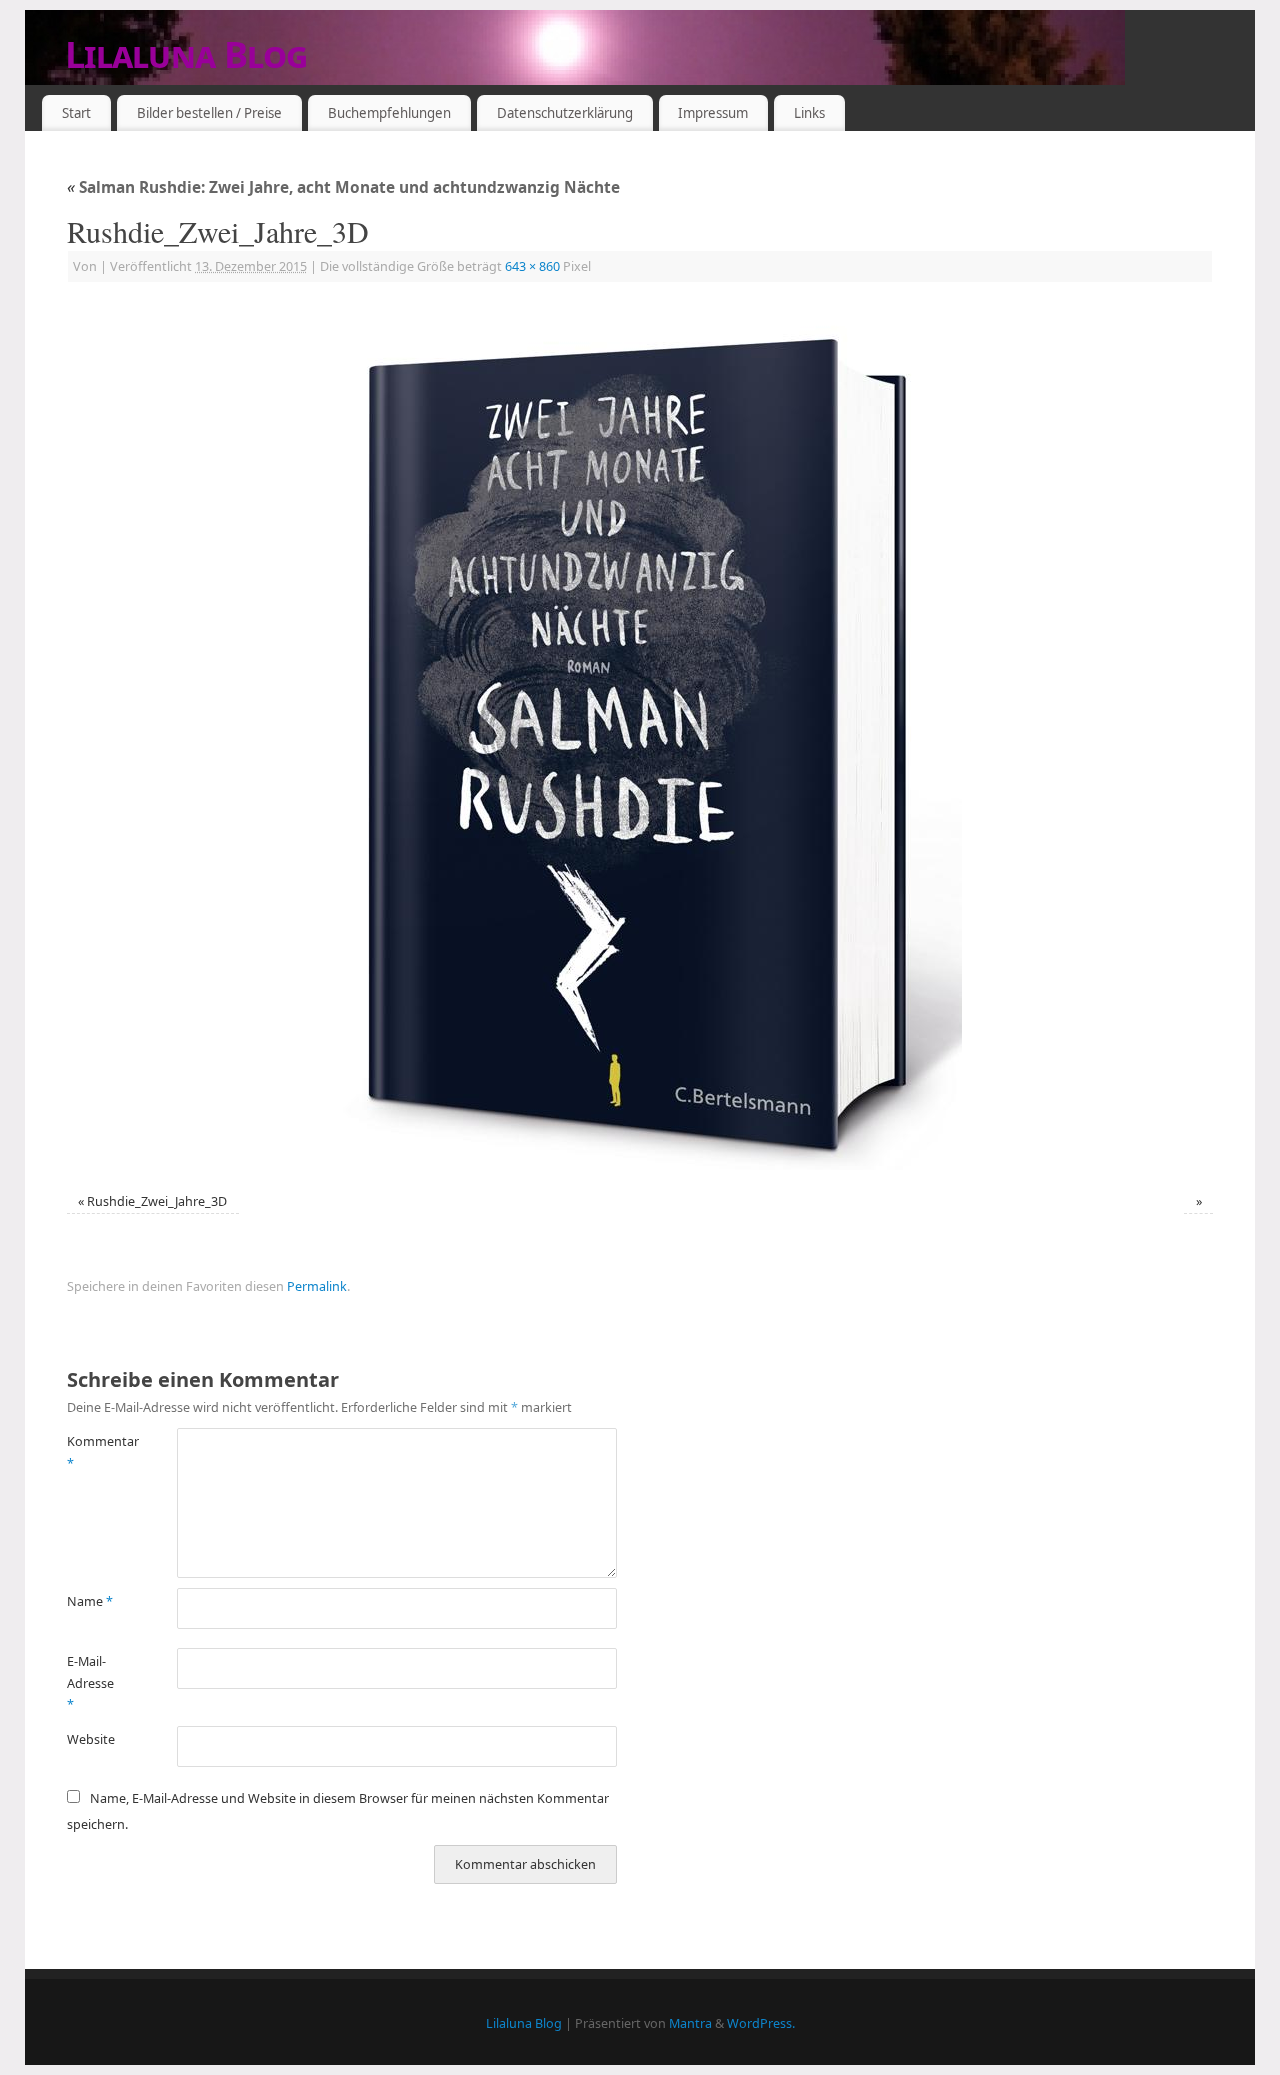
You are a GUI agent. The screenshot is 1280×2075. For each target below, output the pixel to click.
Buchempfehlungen (389, 113)
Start (76, 113)
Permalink (317, 1286)
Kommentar (94, 1452)
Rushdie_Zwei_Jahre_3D (157, 1201)
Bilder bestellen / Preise (209, 113)
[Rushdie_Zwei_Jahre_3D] (640, 740)
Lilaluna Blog (186, 54)
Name (90, 1601)
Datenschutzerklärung (565, 113)
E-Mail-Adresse (90, 1683)
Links (809, 113)
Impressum (713, 113)
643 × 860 (532, 266)
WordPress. (761, 2023)
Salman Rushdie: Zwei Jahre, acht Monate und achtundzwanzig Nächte (343, 187)
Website (91, 1739)
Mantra (690, 2023)
